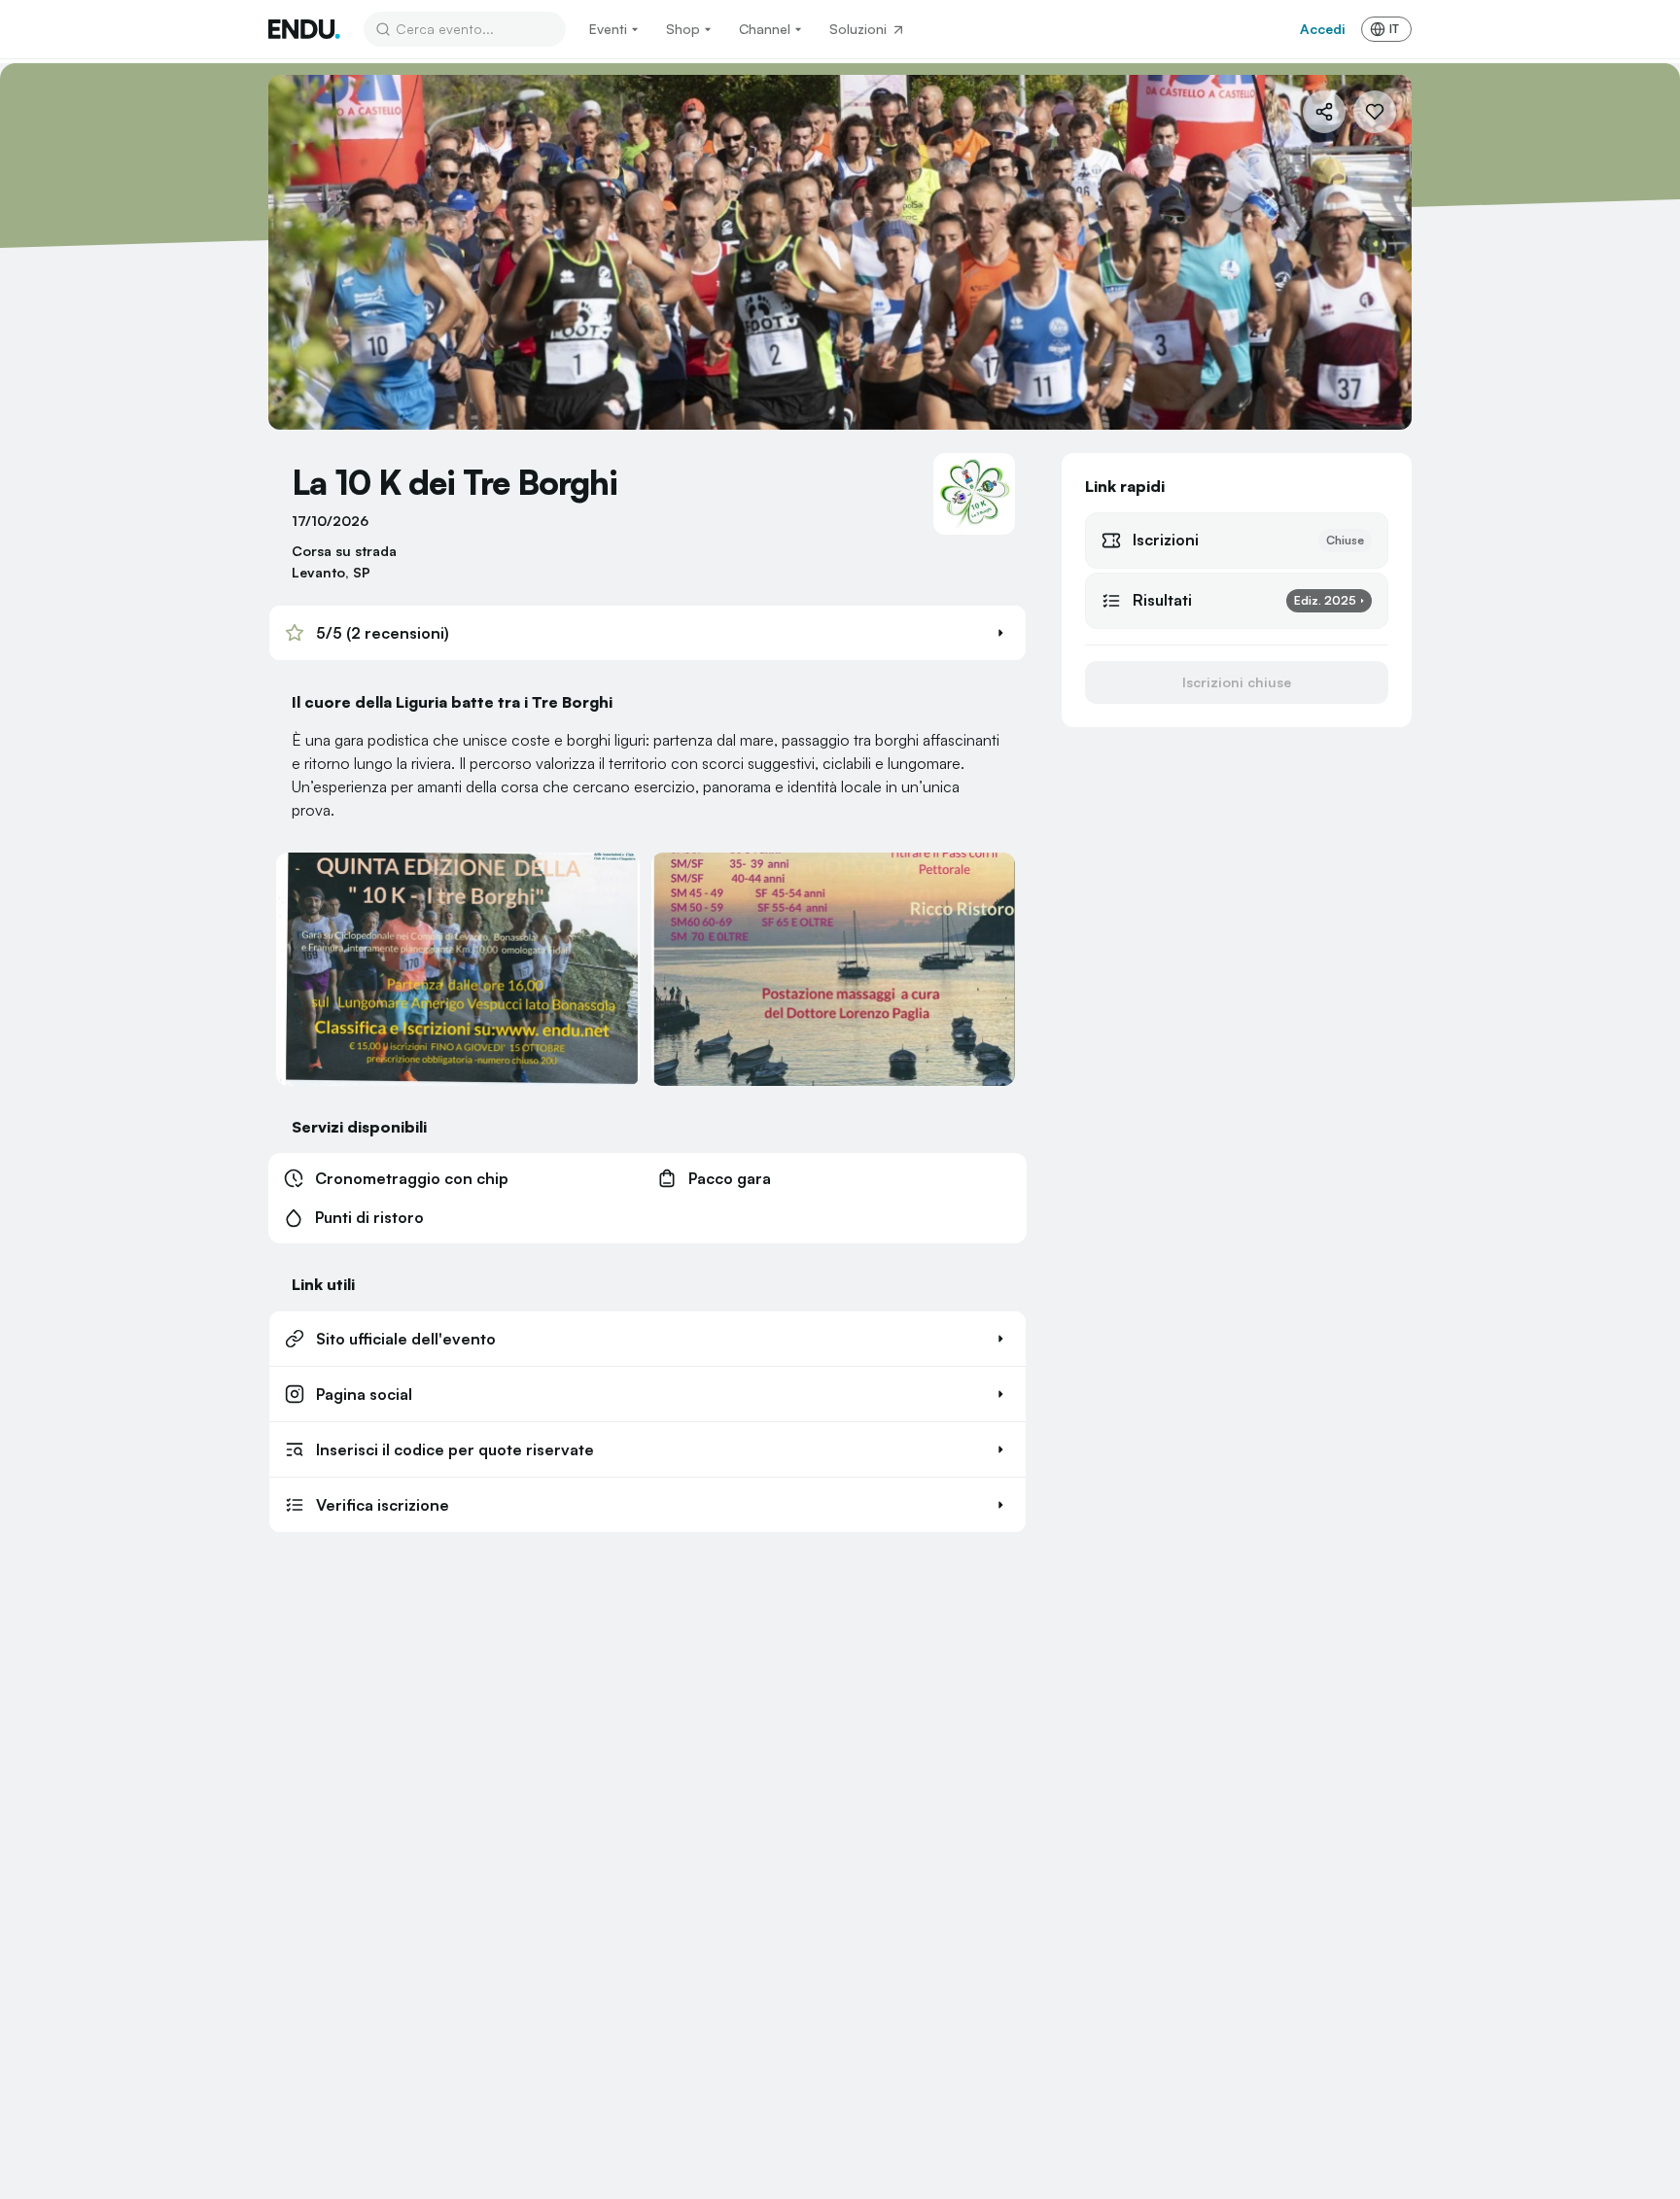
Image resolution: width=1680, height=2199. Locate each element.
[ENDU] (304, 29)
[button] (647, 633)
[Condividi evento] (1324, 112)
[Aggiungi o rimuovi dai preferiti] (1375, 112)
